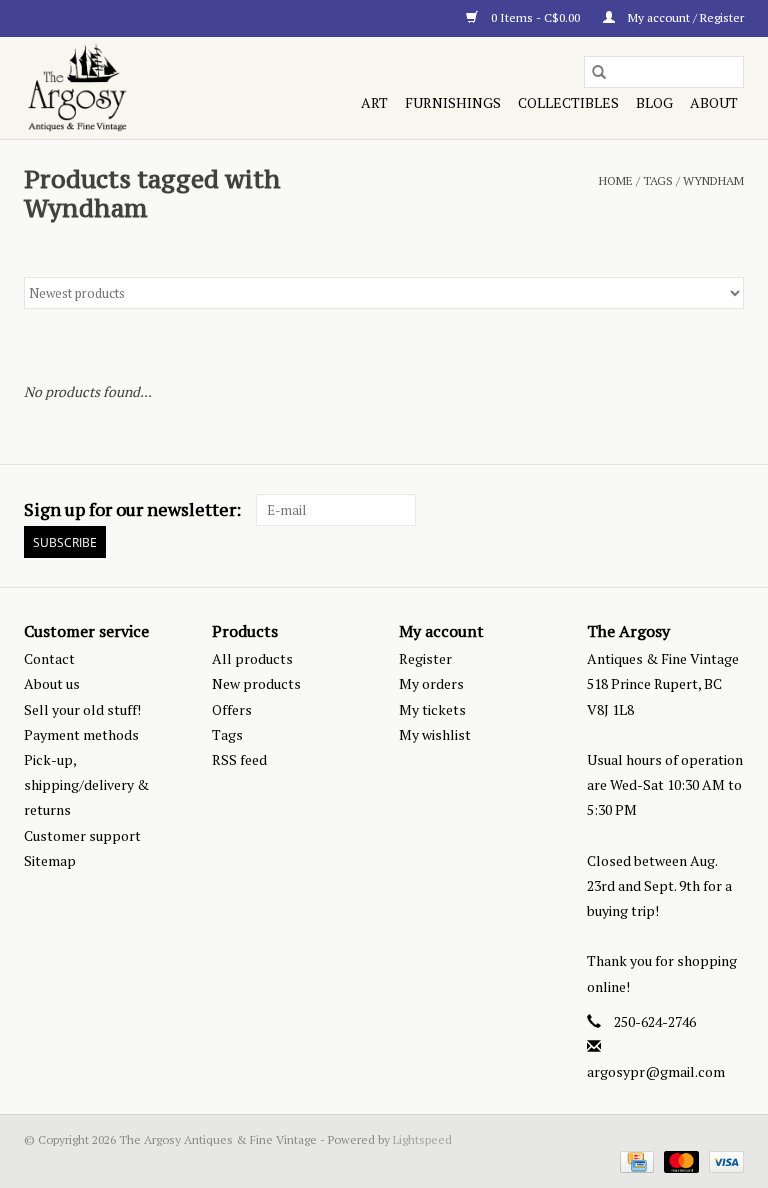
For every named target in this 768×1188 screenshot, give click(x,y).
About (714, 102)
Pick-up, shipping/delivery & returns (86, 784)
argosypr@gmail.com (656, 1071)
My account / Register (684, 17)
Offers (232, 709)
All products (252, 658)
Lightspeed (422, 1139)
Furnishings (453, 102)
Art (374, 102)
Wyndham (713, 180)
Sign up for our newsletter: (132, 509)
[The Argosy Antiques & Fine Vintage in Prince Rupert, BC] (130, 88)
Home (616, 180)
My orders (431, 683)
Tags (658, 180)
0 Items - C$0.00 (535, 17)
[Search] (599, 72)
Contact (49, 658)
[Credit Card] (635, 1160)
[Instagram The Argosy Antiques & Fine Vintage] (728, 510)
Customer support (82, 835)
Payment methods (81, 734)
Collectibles (568, 102)
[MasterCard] (679, 1160)
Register (425, 658)
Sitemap (50, 860)
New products (256, 683)
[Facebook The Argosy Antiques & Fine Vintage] (658, 510)
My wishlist (435, 734)
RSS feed (239, 759)
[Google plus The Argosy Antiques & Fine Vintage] (693, 510)
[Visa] (723, 1160)
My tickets (432, 709)
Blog (654, 102)
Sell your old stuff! (82, 709)
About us (52, 683)
